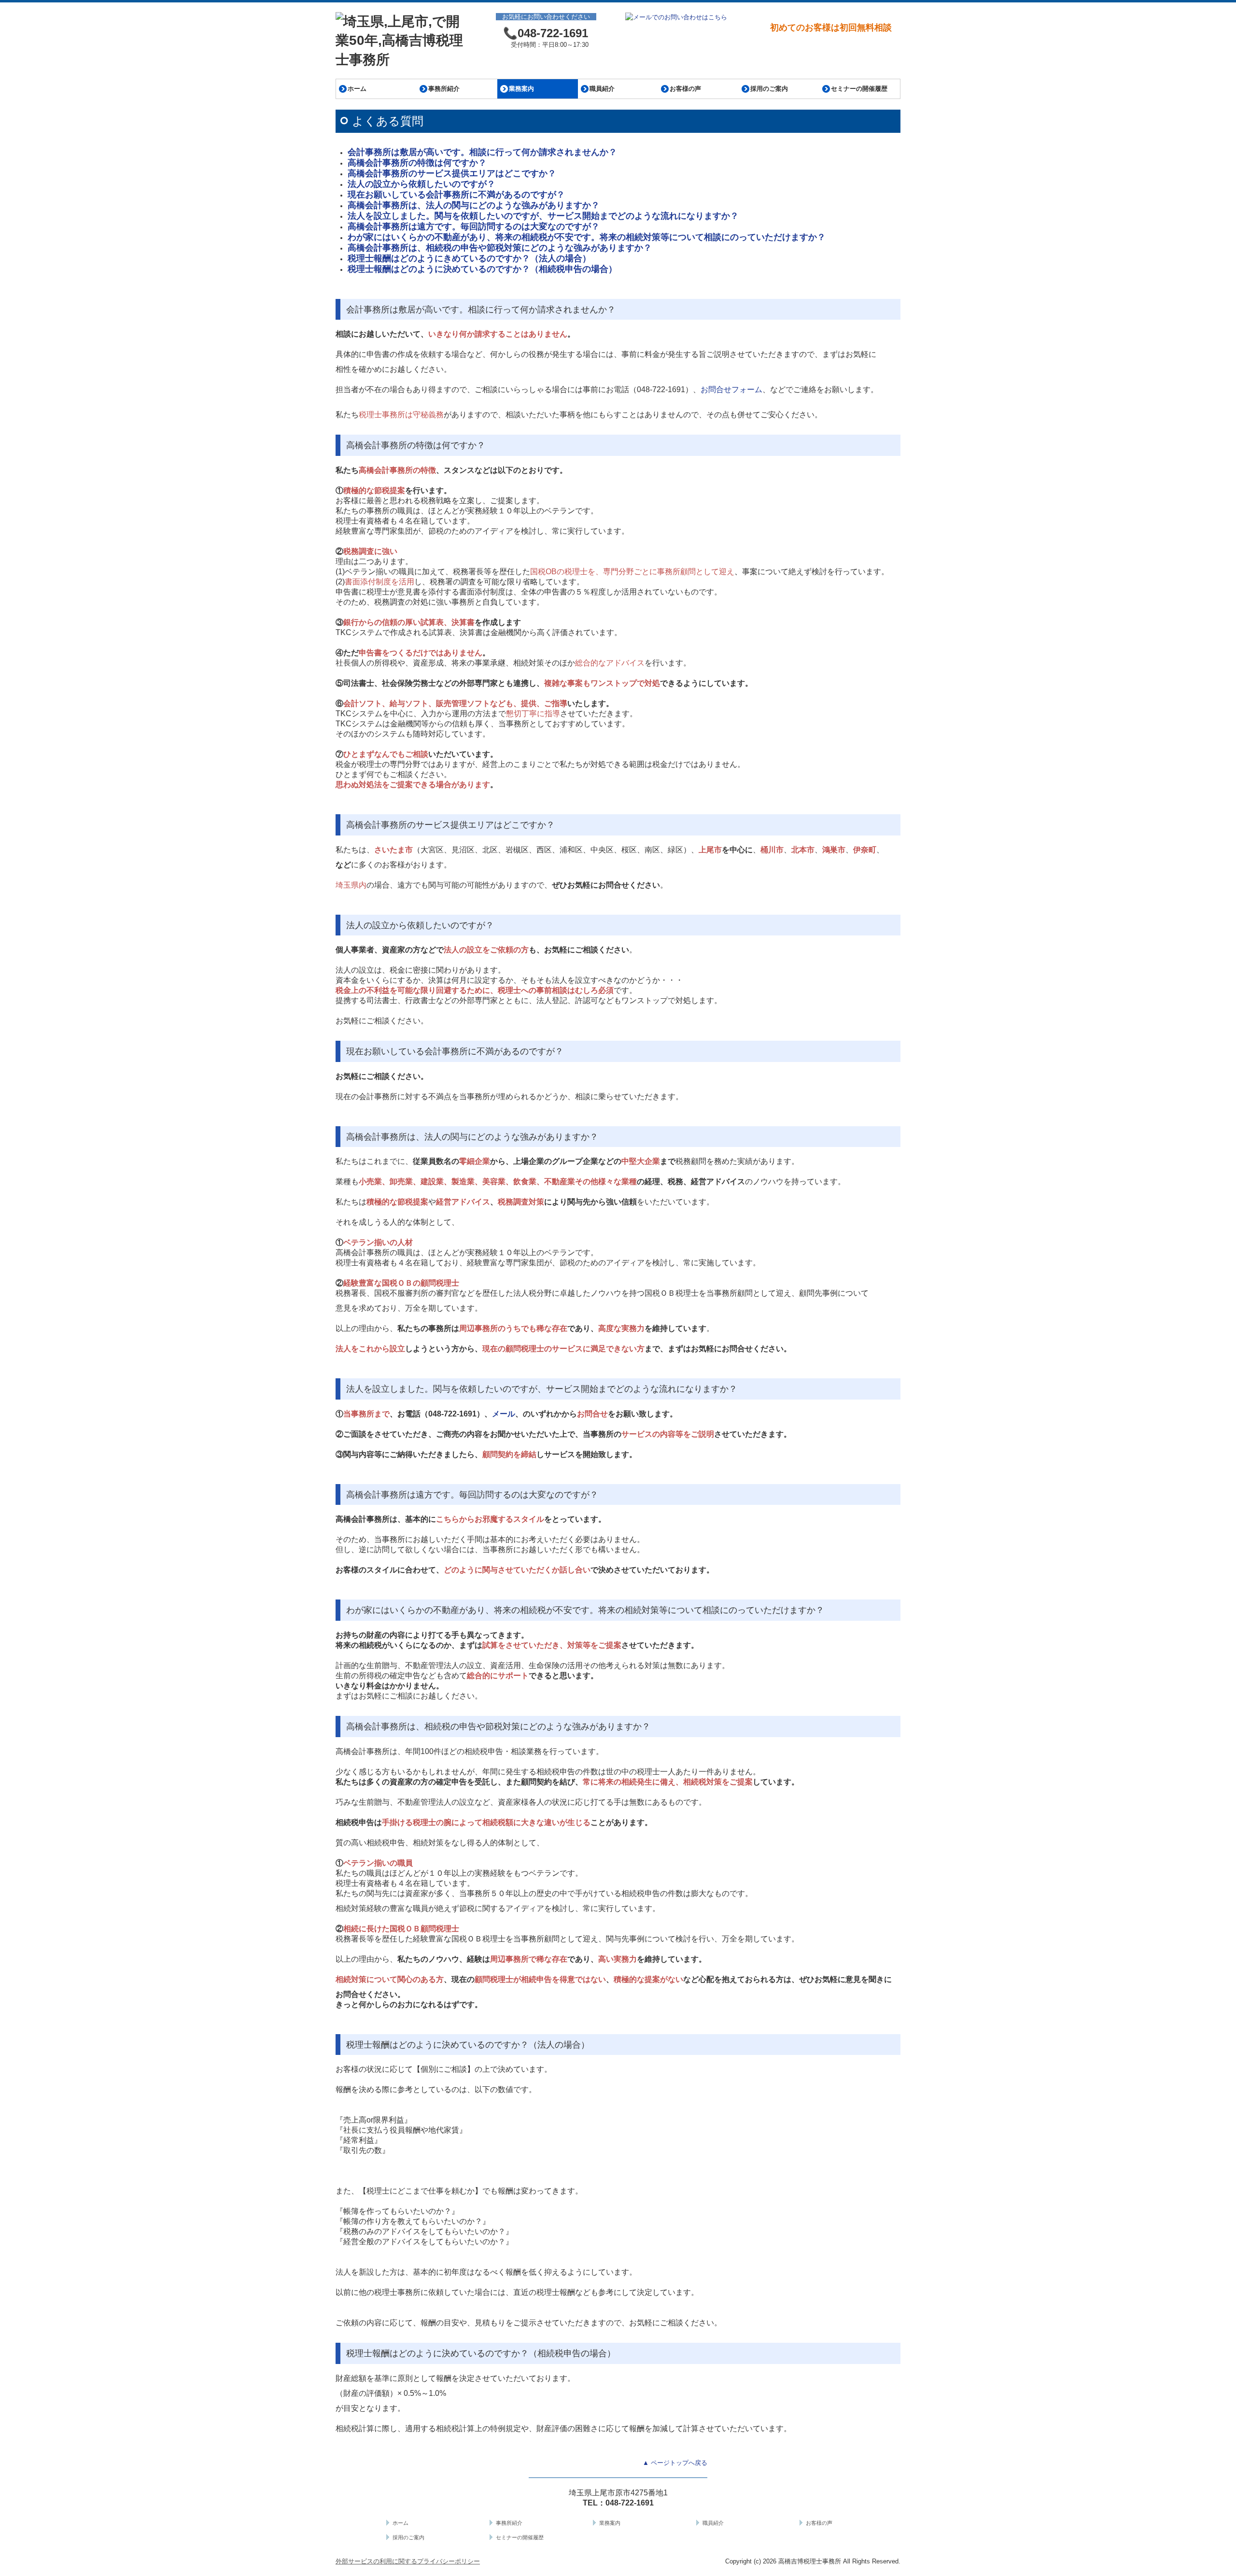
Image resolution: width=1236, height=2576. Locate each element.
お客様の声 (685, 89)
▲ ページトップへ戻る (675, 2463)
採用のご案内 (769, 89)
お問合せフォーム (731, 389)
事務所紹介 (444, 89)
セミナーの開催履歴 (859, 89)
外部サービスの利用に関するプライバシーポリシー (408, 2561)
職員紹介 (602, 89)
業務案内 (521, 89)
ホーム (357, 89)
